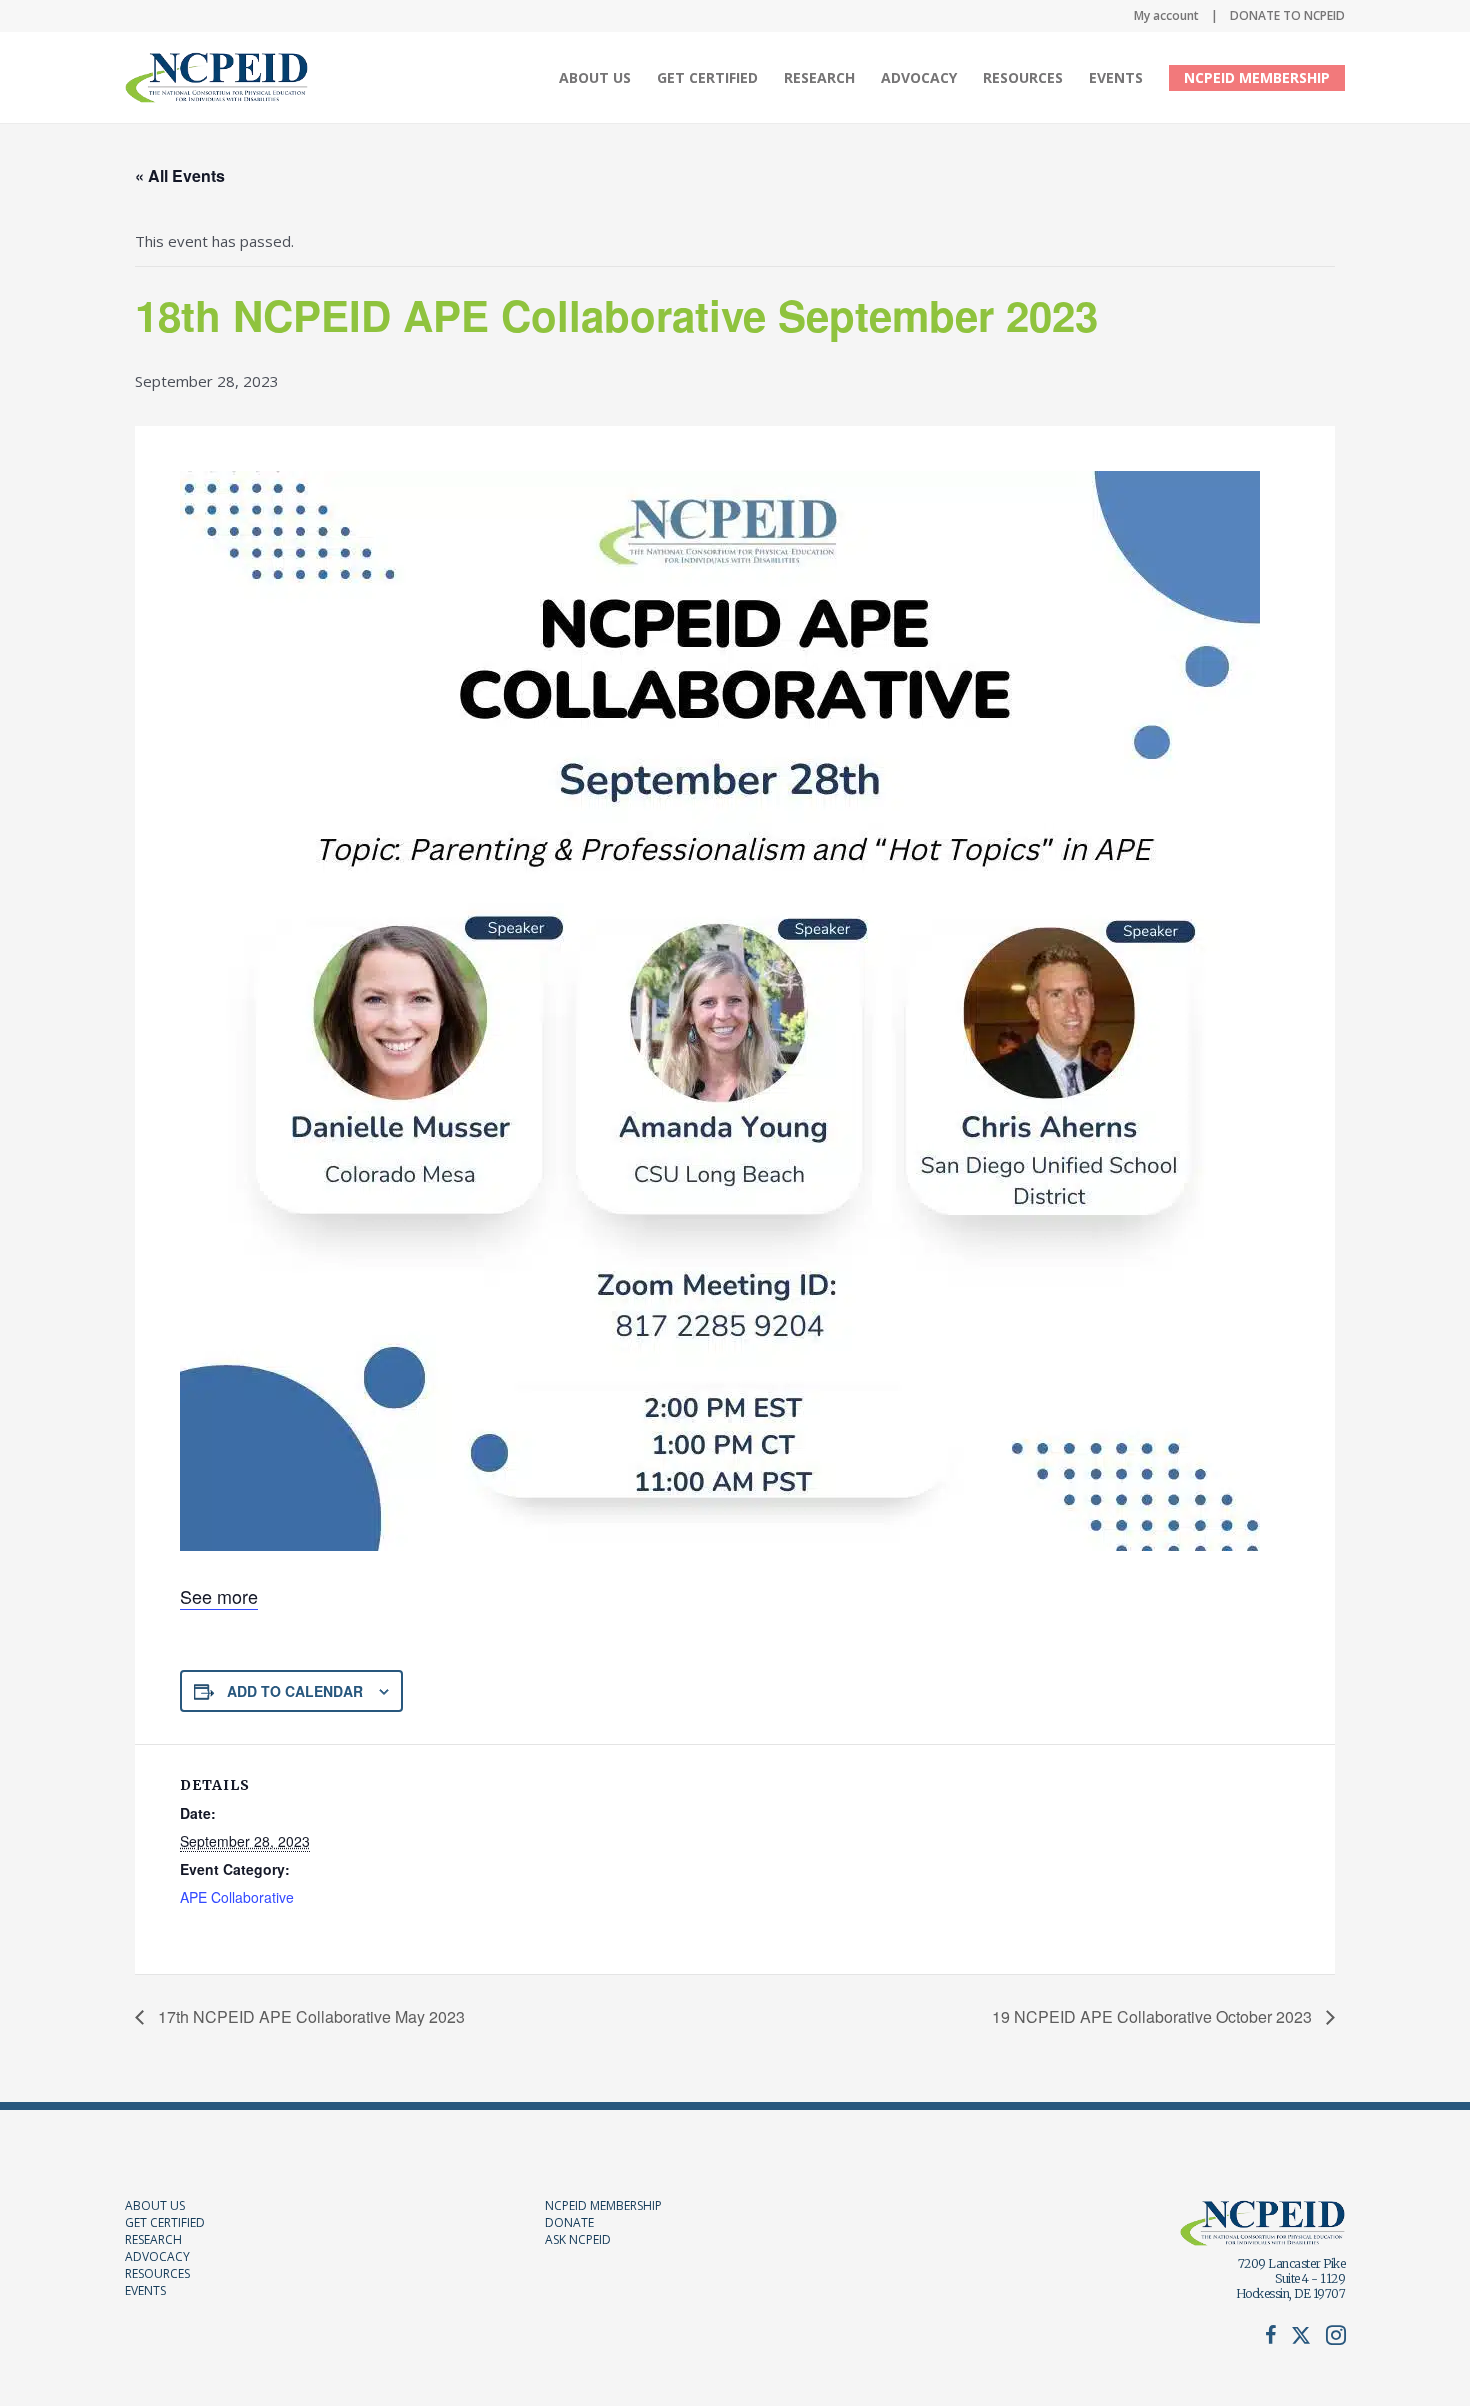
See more (219, 1596)
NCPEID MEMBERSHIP (1257, 77)
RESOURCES (157, 2273)
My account (1166, 15)
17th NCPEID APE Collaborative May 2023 (309, 2016)
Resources (1023, 77)
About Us (595, 77)
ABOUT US (155, 2205)
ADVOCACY (157, 2256)
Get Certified (707, 77)
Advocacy (919, 77)
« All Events (180, 175)
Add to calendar (295, 1691)
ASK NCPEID (578, 2239)
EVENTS (145, 2290)
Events (1116, 77)
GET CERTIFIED (165, 2222)
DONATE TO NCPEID (1287, 15)
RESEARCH (153, 2239)
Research (819, 77)
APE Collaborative (237, 1897)
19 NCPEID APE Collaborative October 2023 (1154, 2016)
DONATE (569, 2222)
